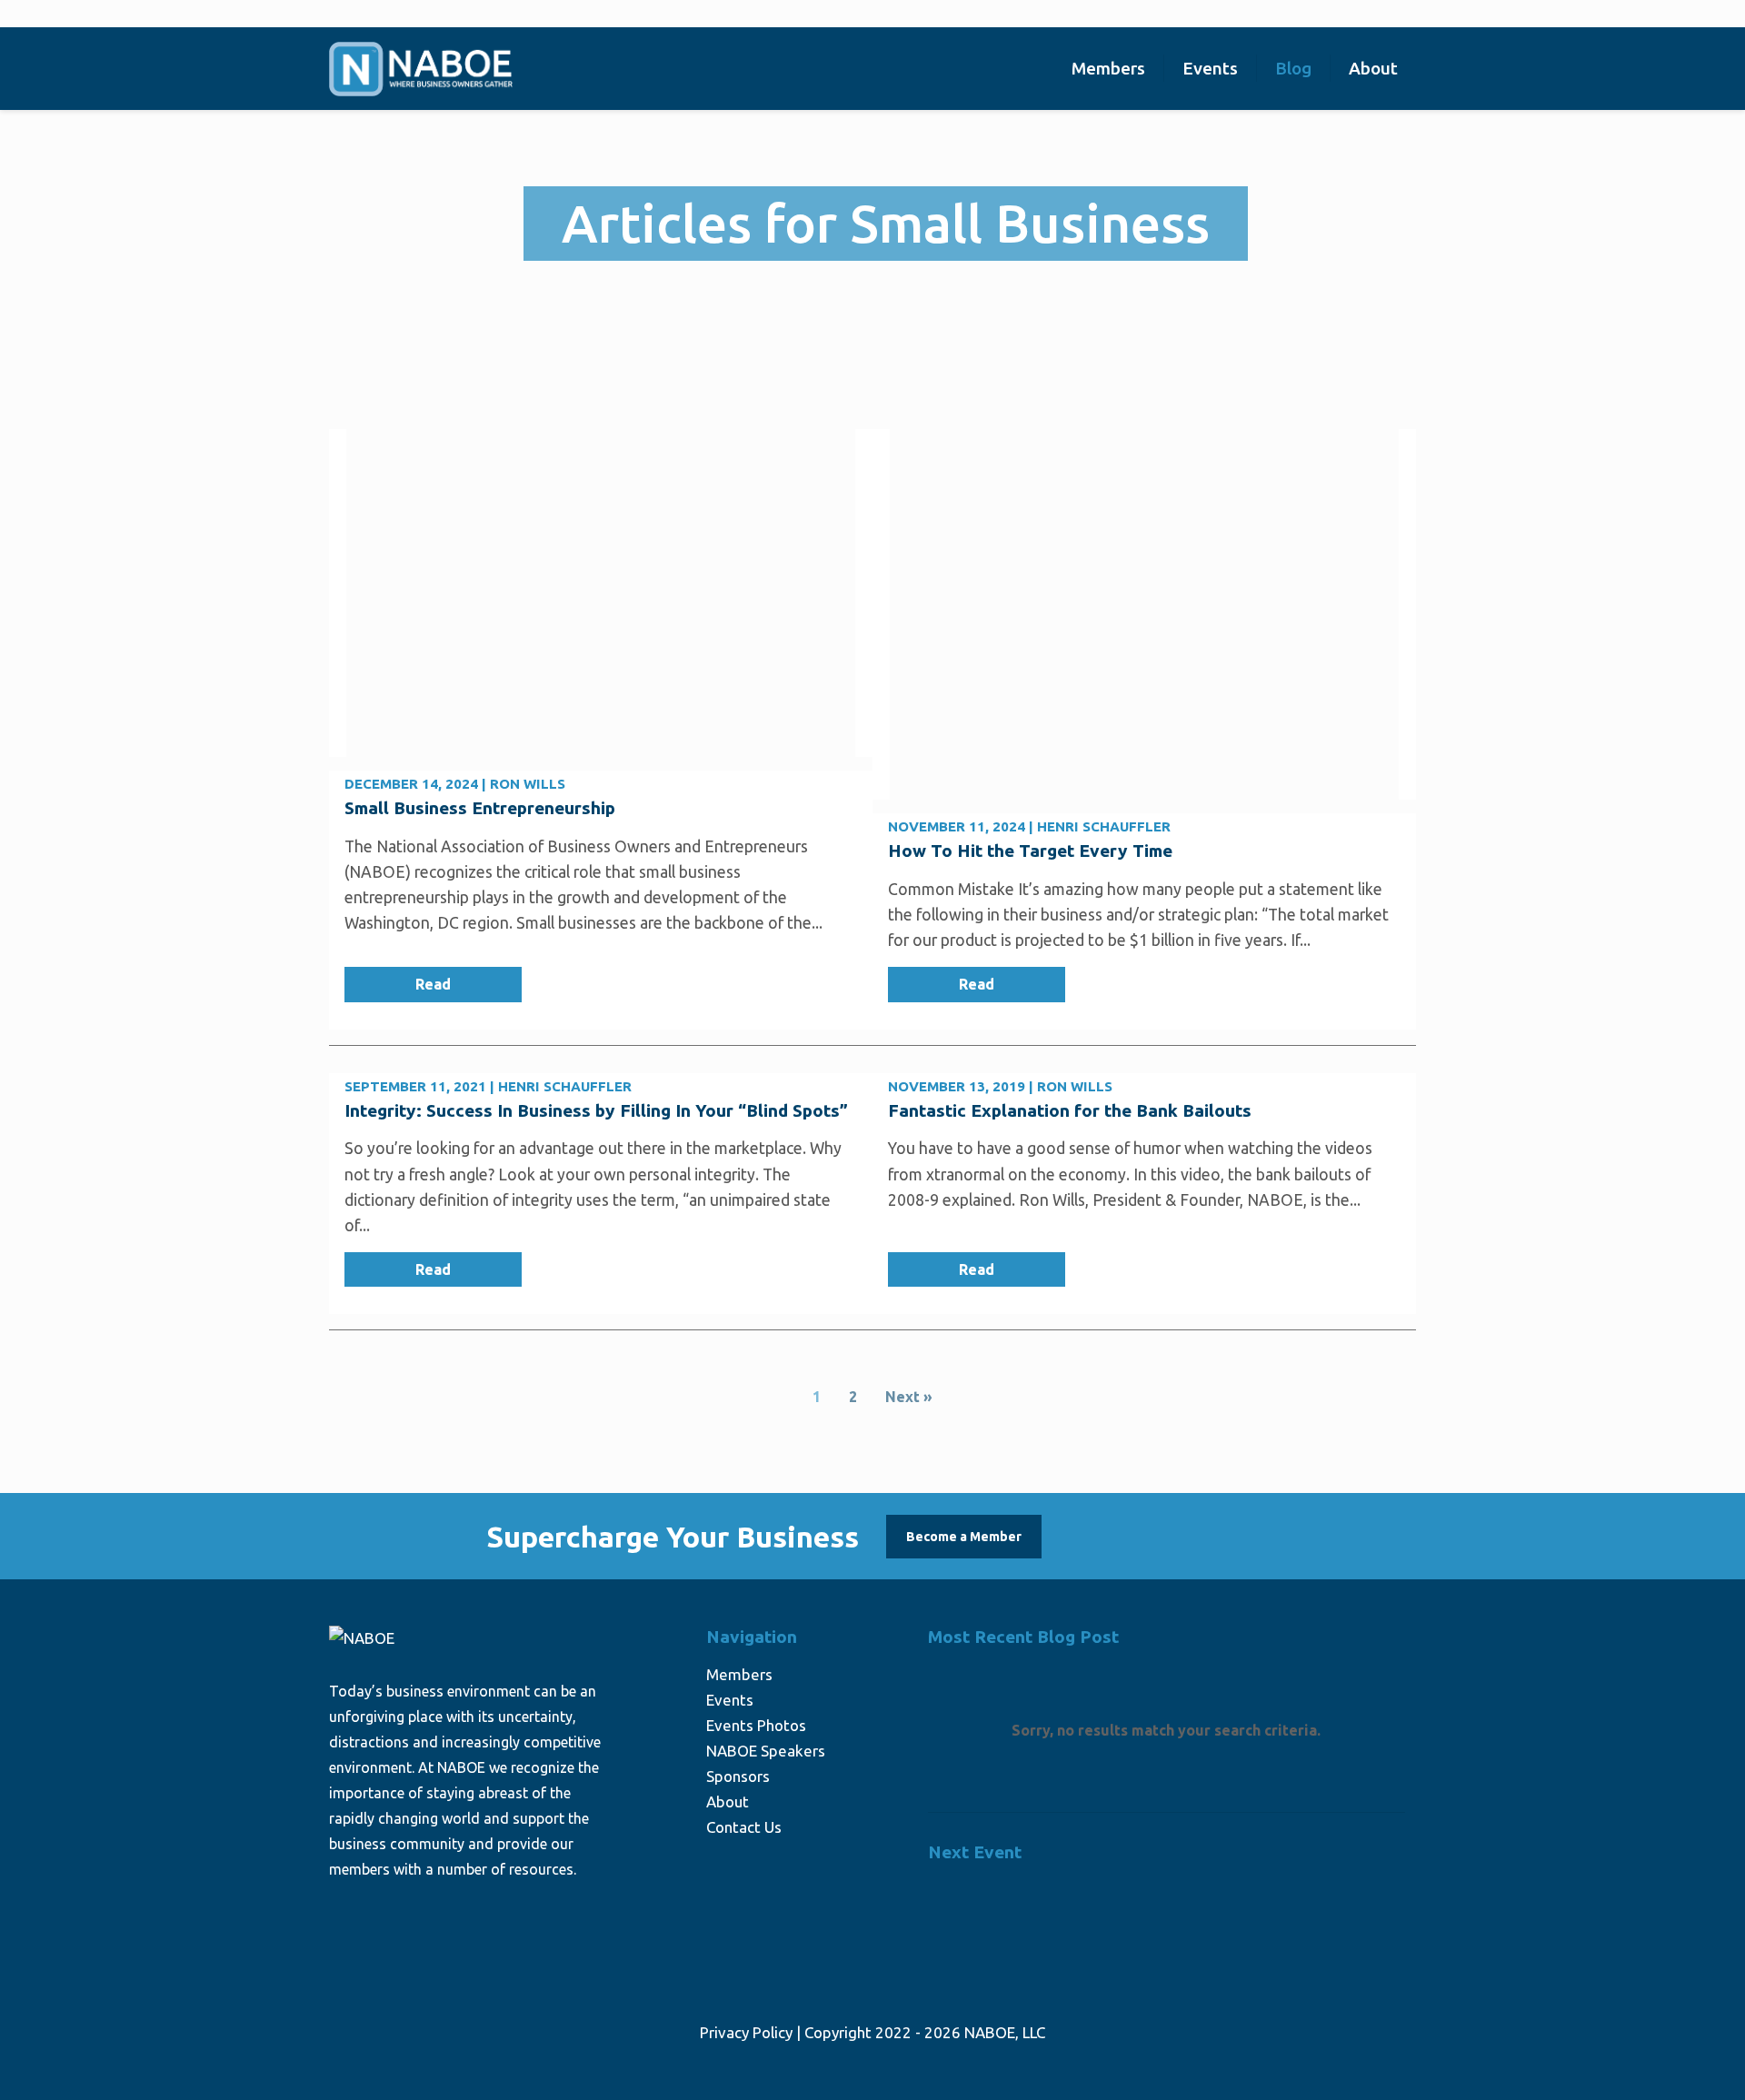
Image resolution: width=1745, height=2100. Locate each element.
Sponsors (738, 1776)
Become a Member (964, 1537)
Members (739, 1674)
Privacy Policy (746, 2032)
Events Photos (756, 1725)
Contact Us (744, 1827)
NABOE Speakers (766, 1751)
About (728, 1801)
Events (730, 1700)
